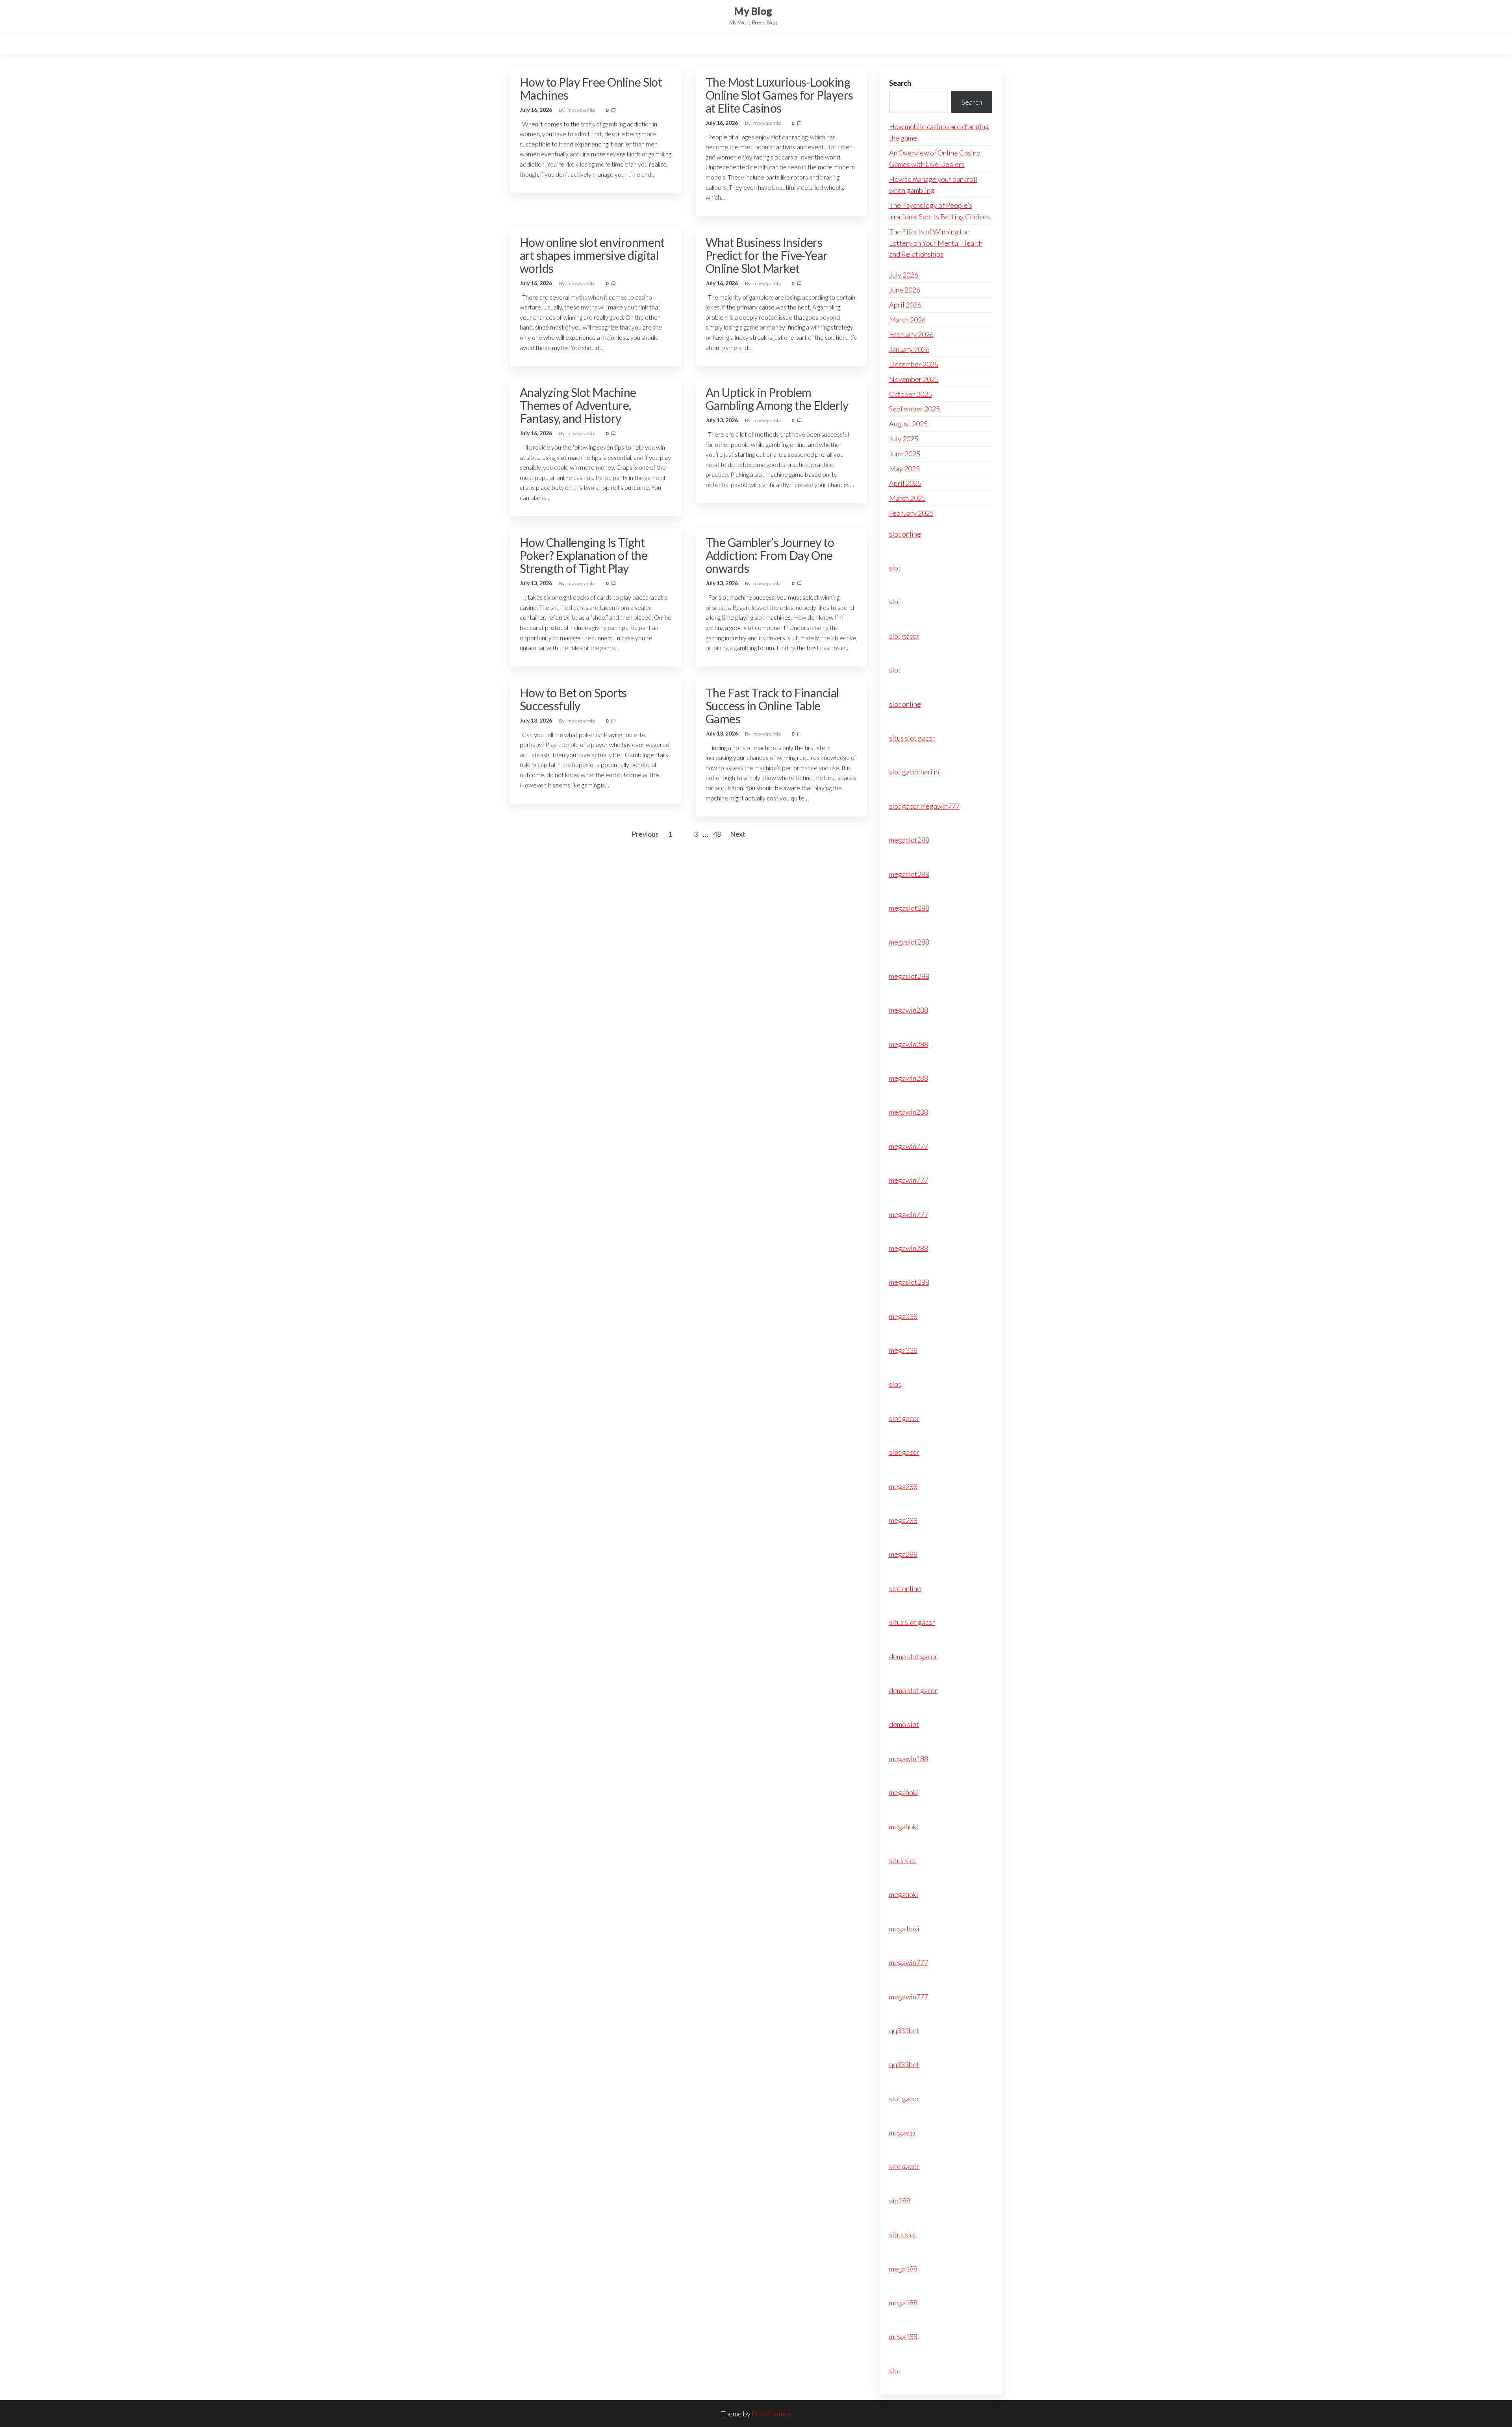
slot (895, 568)
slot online (905, 534)
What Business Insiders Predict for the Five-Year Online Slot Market (767, 255)
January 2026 (909, 349)
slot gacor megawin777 (924, 806)
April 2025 (905, 483)
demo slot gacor (913, 1656)
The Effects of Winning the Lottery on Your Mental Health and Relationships (936, 243)
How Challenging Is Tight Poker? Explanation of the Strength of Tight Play (584, 555)
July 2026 (904, 275)
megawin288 (909, 1010)
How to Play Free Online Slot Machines (591, 88)
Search (900, 83)
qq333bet (904, 2031)
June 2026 (905, 290)
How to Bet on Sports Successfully (573, 699)
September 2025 (914, 409)
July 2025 (904, 439)
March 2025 (907, 498)
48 (717, 834)
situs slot (903, 1860)
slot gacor (904, 636)
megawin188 (909, 1758)
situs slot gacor (912, 738)
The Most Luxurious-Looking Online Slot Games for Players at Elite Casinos (779, 95)
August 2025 (908, 424)
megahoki (904, 1792)
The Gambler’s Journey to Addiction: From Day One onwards (770, 555)
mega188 (903, 2269)
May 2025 (904, 469)
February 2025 (911, 513)
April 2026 (905, 305)
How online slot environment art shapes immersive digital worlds (592, 255)
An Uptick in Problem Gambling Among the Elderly (777, 399)
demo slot (904, 1724)
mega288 (903, 1486)
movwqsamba (582, 110)
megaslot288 (909, 840)
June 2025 (905, 454)
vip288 (900, 2201)
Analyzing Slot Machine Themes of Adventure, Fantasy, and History (578, 405)
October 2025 (911, 394)
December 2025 (914, 364)
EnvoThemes (771, 2414)
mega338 (903, 1316)
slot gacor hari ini (915, 772)
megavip (902, 2132)
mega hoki (904, 1929)
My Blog (753, 11)
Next (738, 834)
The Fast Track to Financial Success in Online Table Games (772, 706)
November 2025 (914, 379)
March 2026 (907, 320)
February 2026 (911, 334)
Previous (645, 834)
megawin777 (909, 1146)
